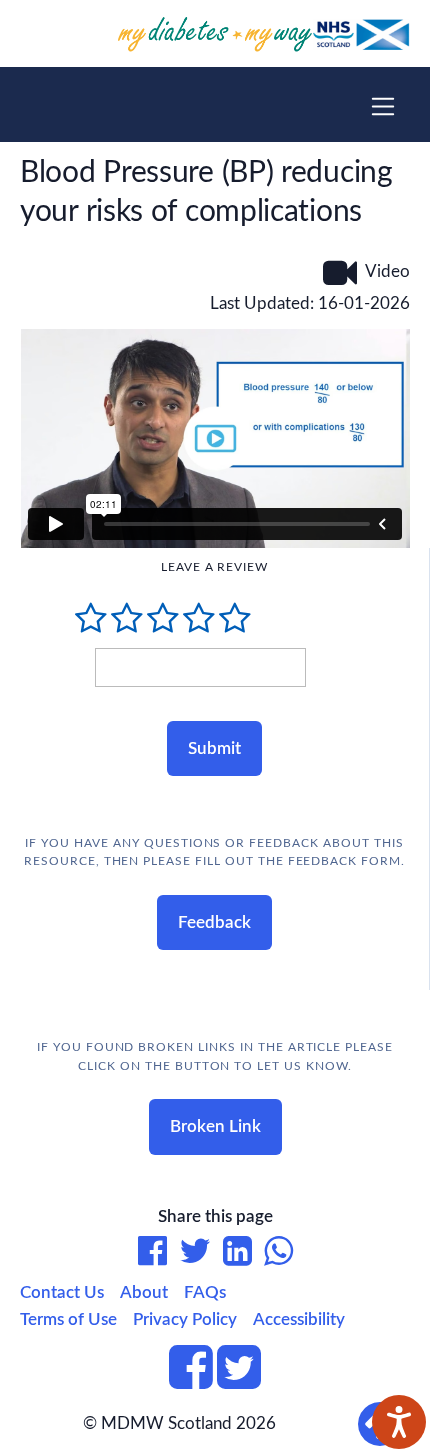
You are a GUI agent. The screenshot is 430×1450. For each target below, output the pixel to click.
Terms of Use (68, 1319)
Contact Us (62, 1292)
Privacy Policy (185, 1319)
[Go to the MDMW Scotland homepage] (215, 33)
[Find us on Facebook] (191, 1379)
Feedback (214, 922)
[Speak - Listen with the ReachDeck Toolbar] (399, 1422)
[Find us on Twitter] (239, 1379)
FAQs (205, 1292)
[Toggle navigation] (383, 106)
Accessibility (299, 1319)
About (144, 1292)
